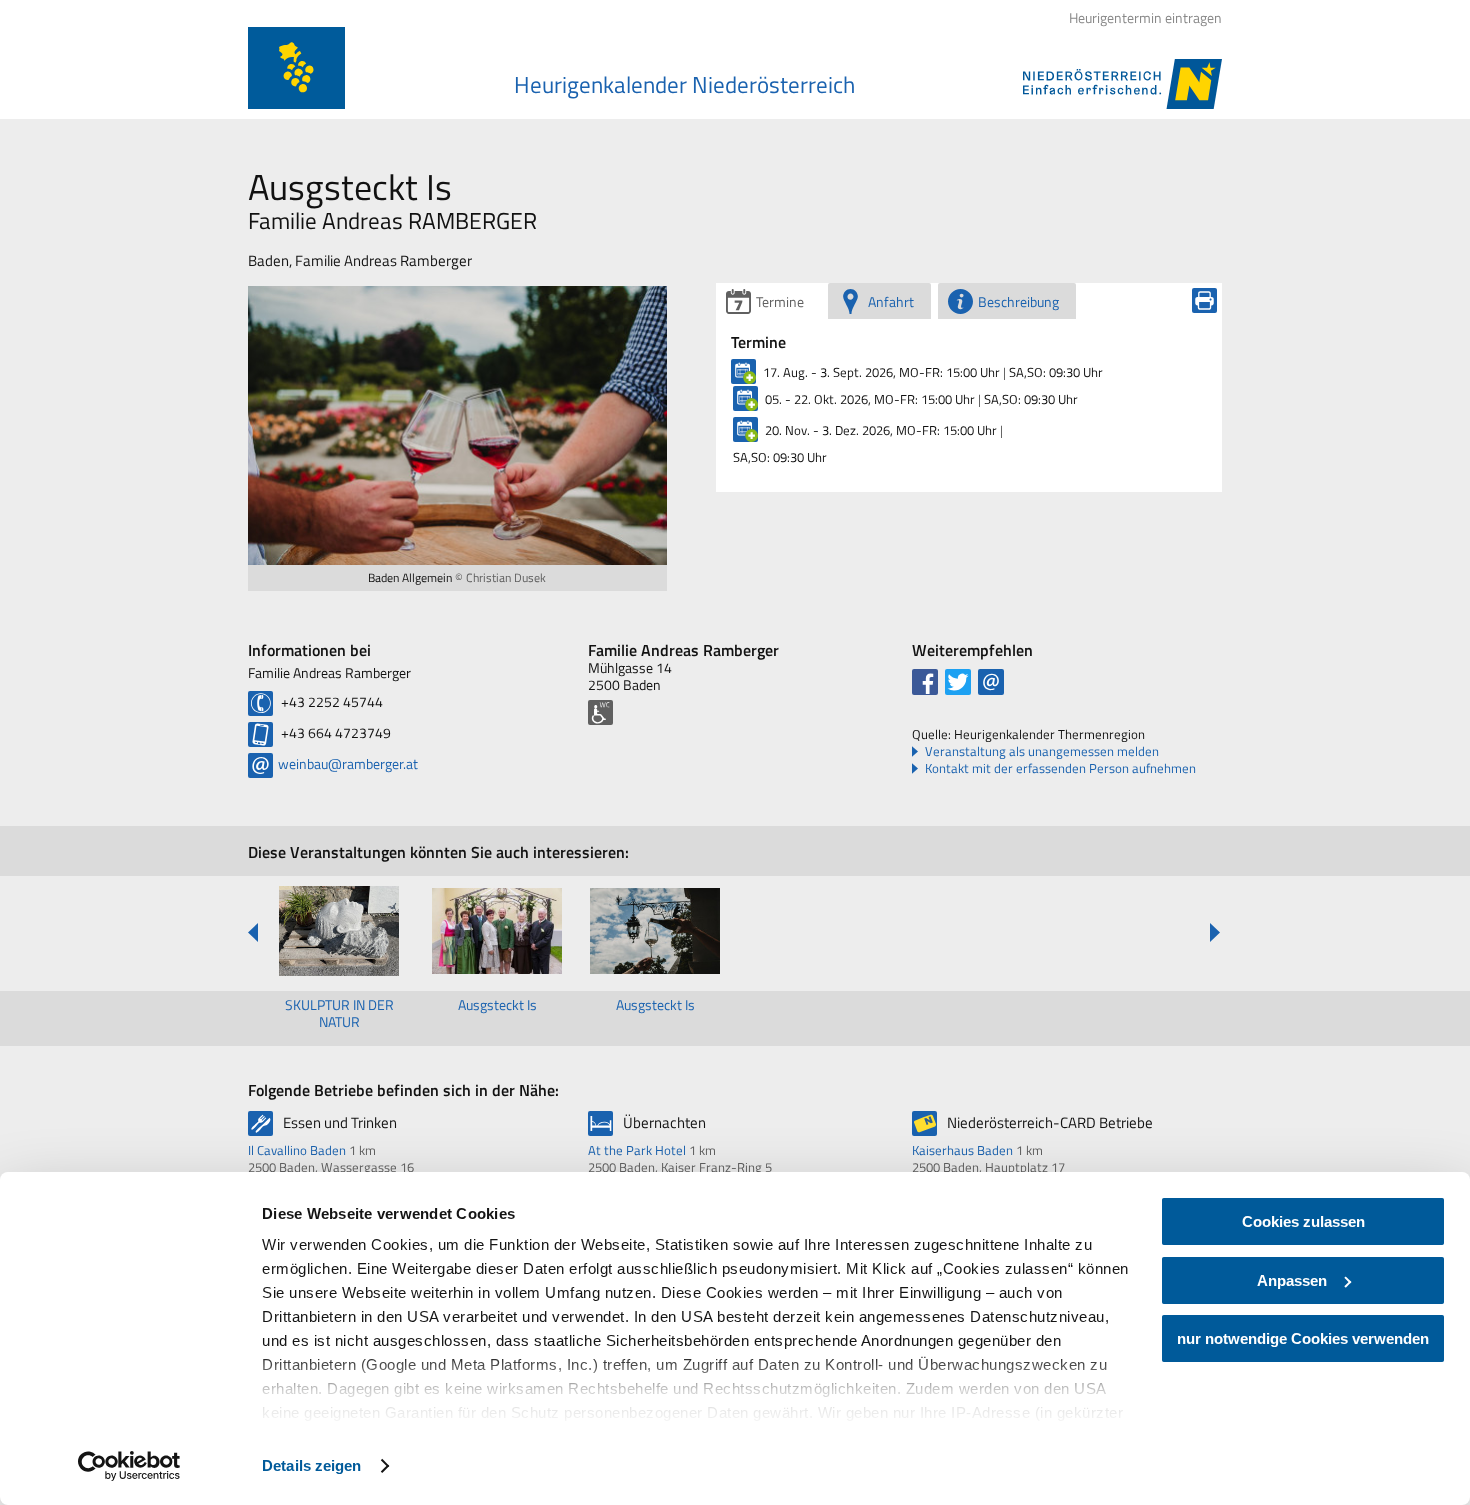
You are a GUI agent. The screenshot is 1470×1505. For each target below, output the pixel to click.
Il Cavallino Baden (297, 1150)
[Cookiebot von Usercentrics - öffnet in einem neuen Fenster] (129, 1466)
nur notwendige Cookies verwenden (1303, 1338)
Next (1214, 932)
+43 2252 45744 (330, 701)
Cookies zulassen (1303, 1221)
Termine (780, 301)
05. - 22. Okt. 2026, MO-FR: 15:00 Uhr (870, 399)
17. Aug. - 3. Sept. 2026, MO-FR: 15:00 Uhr (881, 372)
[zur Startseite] (296, 68)
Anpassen (1292, 1280)
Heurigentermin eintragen (1145, 18)
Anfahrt (891, 301)
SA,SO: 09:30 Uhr (1056, 372)
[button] (925, 682)
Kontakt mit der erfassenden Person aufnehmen (1060, 768)
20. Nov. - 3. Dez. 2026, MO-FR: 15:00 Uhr (881, 430)
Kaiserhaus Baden (962, 1150)
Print (1204, 300)
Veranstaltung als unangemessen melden (1042, 751)
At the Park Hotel (637, 1150)
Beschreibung (1018, 301)
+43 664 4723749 (334, 732)
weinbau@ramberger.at (348, 763)
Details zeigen (311, 1465)
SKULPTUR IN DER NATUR (339, 1013)
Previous (253, 932)
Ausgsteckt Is (497, 1004)
